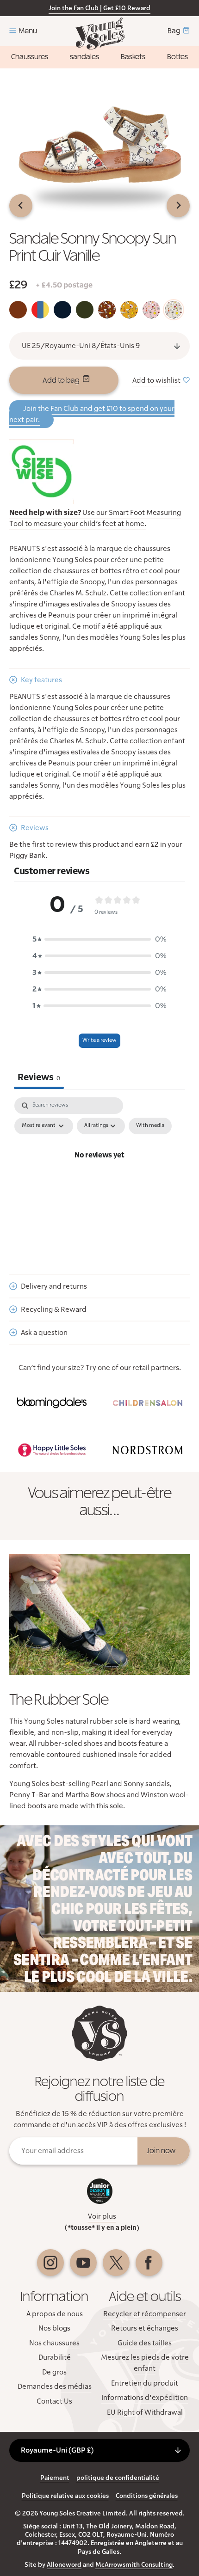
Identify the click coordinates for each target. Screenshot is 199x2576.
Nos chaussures (54, 2343)
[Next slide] (178, 206)
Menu (28, 31)
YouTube (83, 2263)
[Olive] (85, 310)
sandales (84, 57)
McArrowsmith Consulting (134, 2565)
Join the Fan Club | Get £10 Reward (99, 8)
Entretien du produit (145, 2383)
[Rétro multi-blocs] (40, 310)
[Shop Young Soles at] (52, 1403)
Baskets (133, 57)
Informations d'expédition (145, 2398)
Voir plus (102, 2216)
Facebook (149, 2263)
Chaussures (30, 57)
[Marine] (62, 310)
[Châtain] (18, 310)
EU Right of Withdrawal (145, 2412)
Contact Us (54, 2401)
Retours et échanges (145, 2328)
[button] (99, 939)
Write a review (99, 1040)
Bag (174, 31)
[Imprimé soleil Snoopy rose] (151, 310)
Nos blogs (54, 2328)
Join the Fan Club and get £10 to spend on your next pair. (92, 414)
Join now (161, 2151)
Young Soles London (100, 34)
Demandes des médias (55, 2386)
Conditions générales (147, 2496)
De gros (54, 2372)
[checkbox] (150, 1126)
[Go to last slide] (21, 206)
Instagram (50, 2263)
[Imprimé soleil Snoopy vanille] (174, 310)
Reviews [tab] (39, 1077)
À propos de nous (55, 2314)
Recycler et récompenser (145, 2314)
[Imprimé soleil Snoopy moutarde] (129, 310)
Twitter (116, 2263)
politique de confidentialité (118, 2478)
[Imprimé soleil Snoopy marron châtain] (107, 310)
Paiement (55, 2478)
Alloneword (64, 2565)
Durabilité (55, 2357)
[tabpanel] (99, 1176)
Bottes (177, 57)
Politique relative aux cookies (65, 2496)
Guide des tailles (145, 2343)
